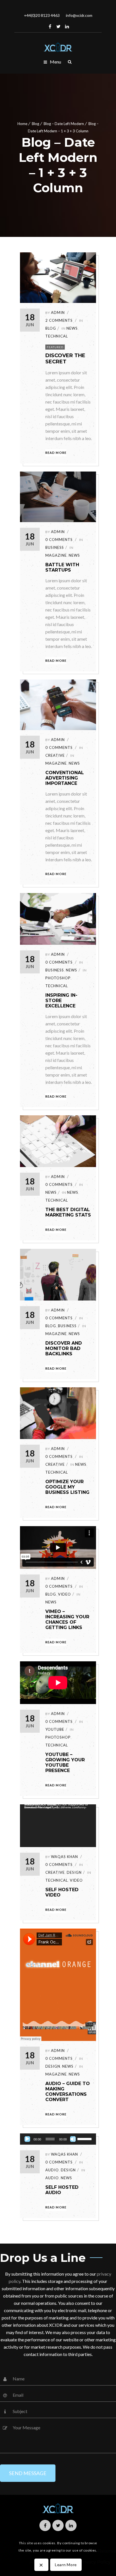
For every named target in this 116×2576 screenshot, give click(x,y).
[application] (58, 1826)
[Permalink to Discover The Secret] (58, 301)
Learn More (66, 2565)
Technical (57, 336)
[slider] (85, 2138)
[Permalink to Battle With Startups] (58, 520)
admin (58, 312)
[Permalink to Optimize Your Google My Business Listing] (58, 1437)
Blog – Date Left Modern (64, 124)
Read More (56, 453)
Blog (35, 124)
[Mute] (73, 2139)
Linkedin (67, 26)
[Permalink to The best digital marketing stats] (58, 1165)
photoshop (58, 978)
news (72, 970)
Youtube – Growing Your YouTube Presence (65, 1762)
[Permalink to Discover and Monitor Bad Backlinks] (58, 1299)
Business (55, 547)
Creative (55, 755)
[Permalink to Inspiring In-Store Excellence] (58, 943)
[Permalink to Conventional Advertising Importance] (58, 728)
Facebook (50, 26)
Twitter (59, 26)
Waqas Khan (64, 2154)
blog (51, 328)
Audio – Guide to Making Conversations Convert (68, 2092)
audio (52, 2170)
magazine (56, 555)
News (72, 328)
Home (22, 124)
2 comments (59, 320)
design (53, 2066)
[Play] (27, 2139)
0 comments (59, 540)
